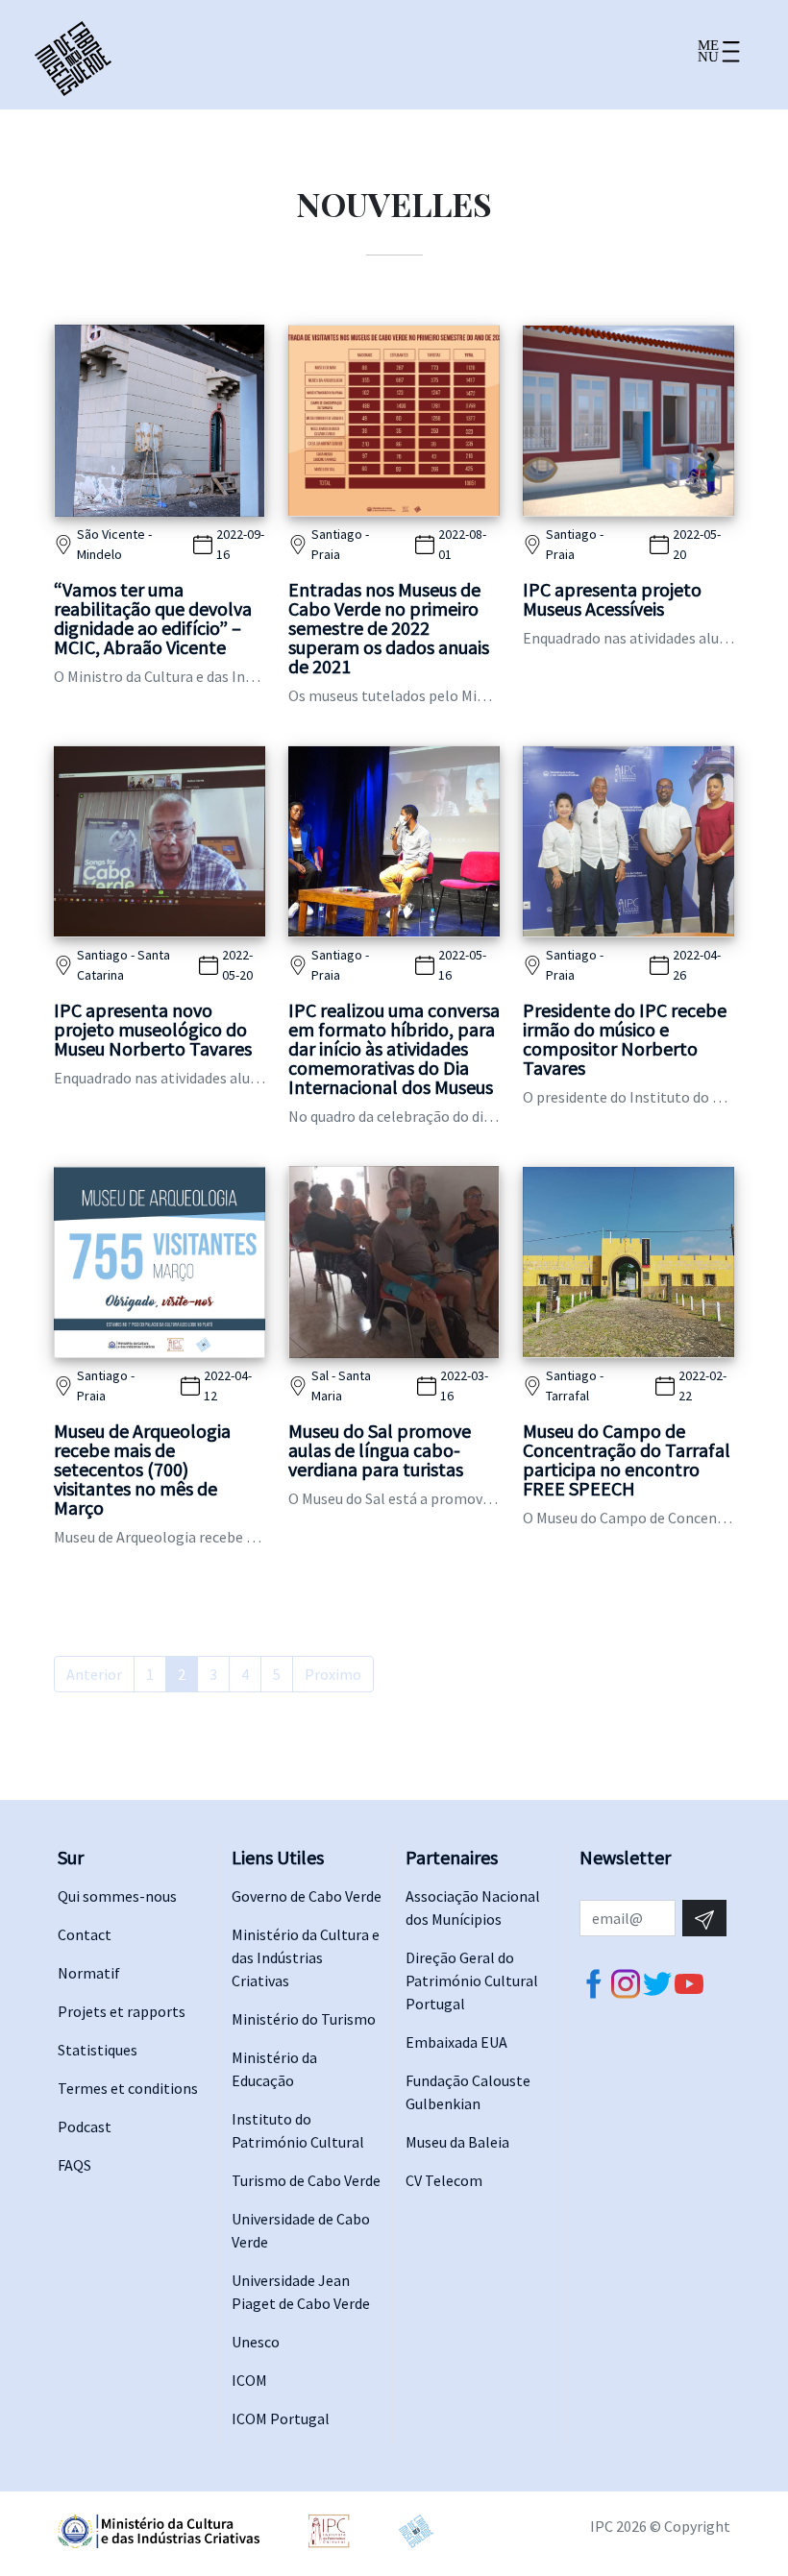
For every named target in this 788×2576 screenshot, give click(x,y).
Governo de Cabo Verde (307, 1896)
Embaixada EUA (456, 2042)
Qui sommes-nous (117, 1896)
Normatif (89, 1973)
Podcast (85, 2126)
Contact (85, 1934)
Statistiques (98, 2050)
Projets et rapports (122, 2011)
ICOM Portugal (281, 2418)
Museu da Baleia (457, 2142)
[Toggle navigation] (718, 59)
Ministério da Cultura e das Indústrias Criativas (306, 1957)
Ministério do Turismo (304, 2019)
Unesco (256, 2342)
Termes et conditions (128, 2088)
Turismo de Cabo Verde (306, 2180)
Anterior (94, 1674)
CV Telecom (444, 2180)
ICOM (249, 2380)
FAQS (74, 2165)
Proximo (333, 1674)
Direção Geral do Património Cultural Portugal (472, 1981)
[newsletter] (704, 1918)
